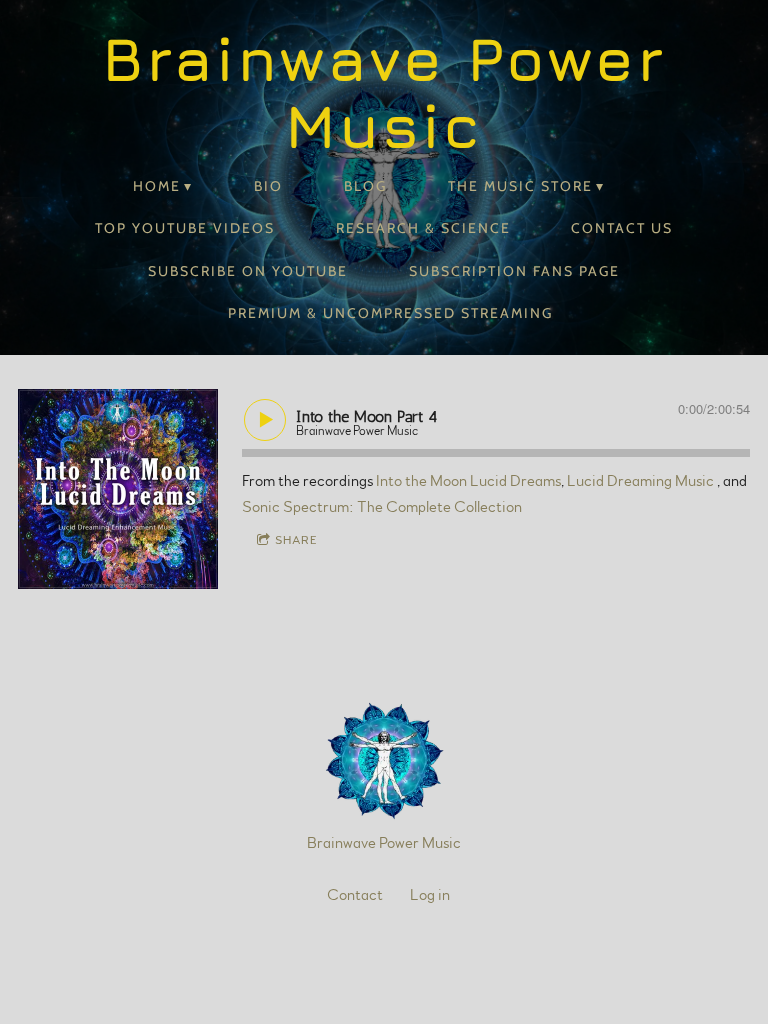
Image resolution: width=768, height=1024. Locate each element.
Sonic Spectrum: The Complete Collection (382, 507)
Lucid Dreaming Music (642, 481)
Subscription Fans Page (514, 271)
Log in (430, 895)
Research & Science (423, 228)
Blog (365, 186)
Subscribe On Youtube (248, 271)
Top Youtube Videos (185, 228)
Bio (268, 186)
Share (296, 540)
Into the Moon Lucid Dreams (468, 481)
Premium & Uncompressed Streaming (390, 313)
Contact (355, 895)
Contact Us (622, 228)
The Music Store (520, 186)
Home (157, 186)
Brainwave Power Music (384, 843)
